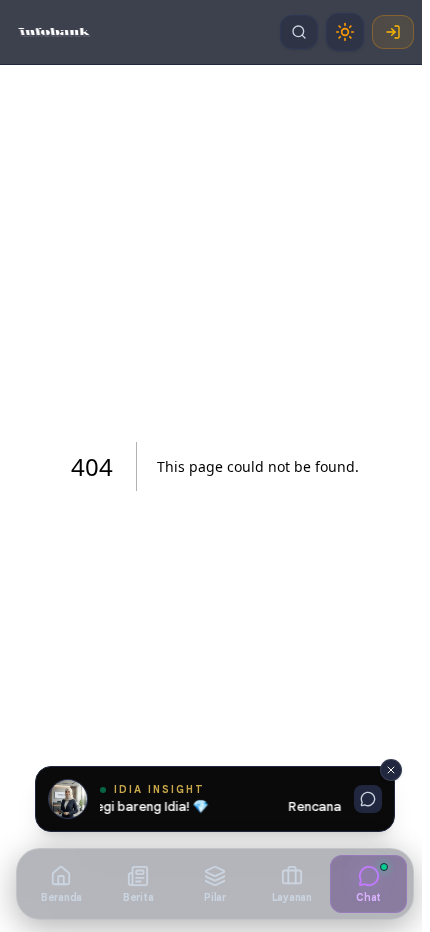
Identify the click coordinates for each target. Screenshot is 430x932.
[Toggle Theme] (345, 32)
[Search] (299, 32)
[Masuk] (393, 32)
